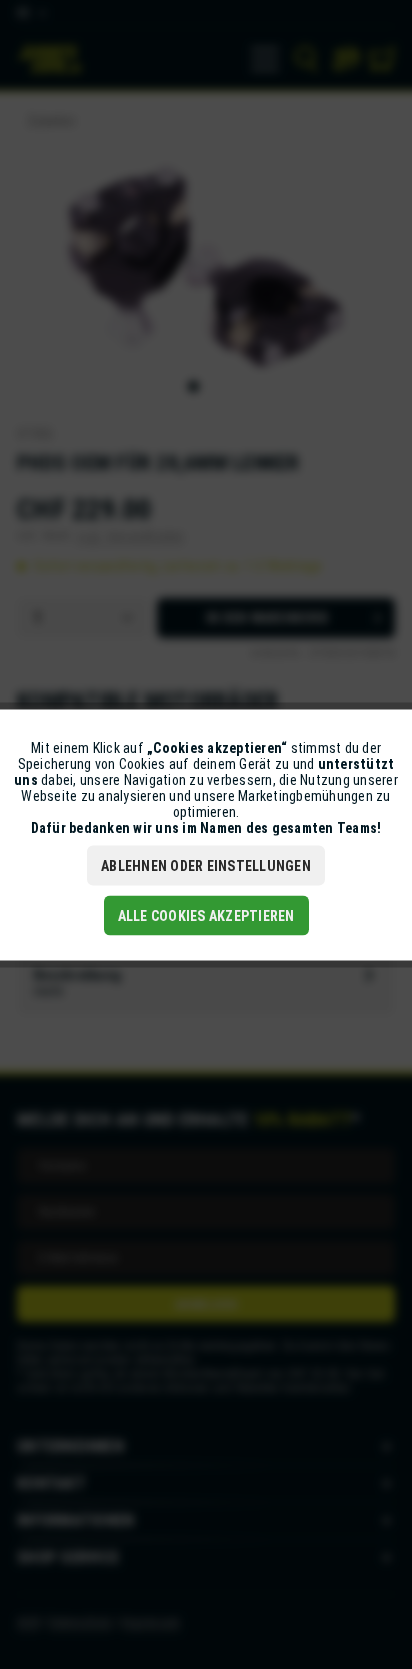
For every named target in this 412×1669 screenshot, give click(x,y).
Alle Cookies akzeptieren (206, 915)
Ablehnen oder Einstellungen (206, 865)
